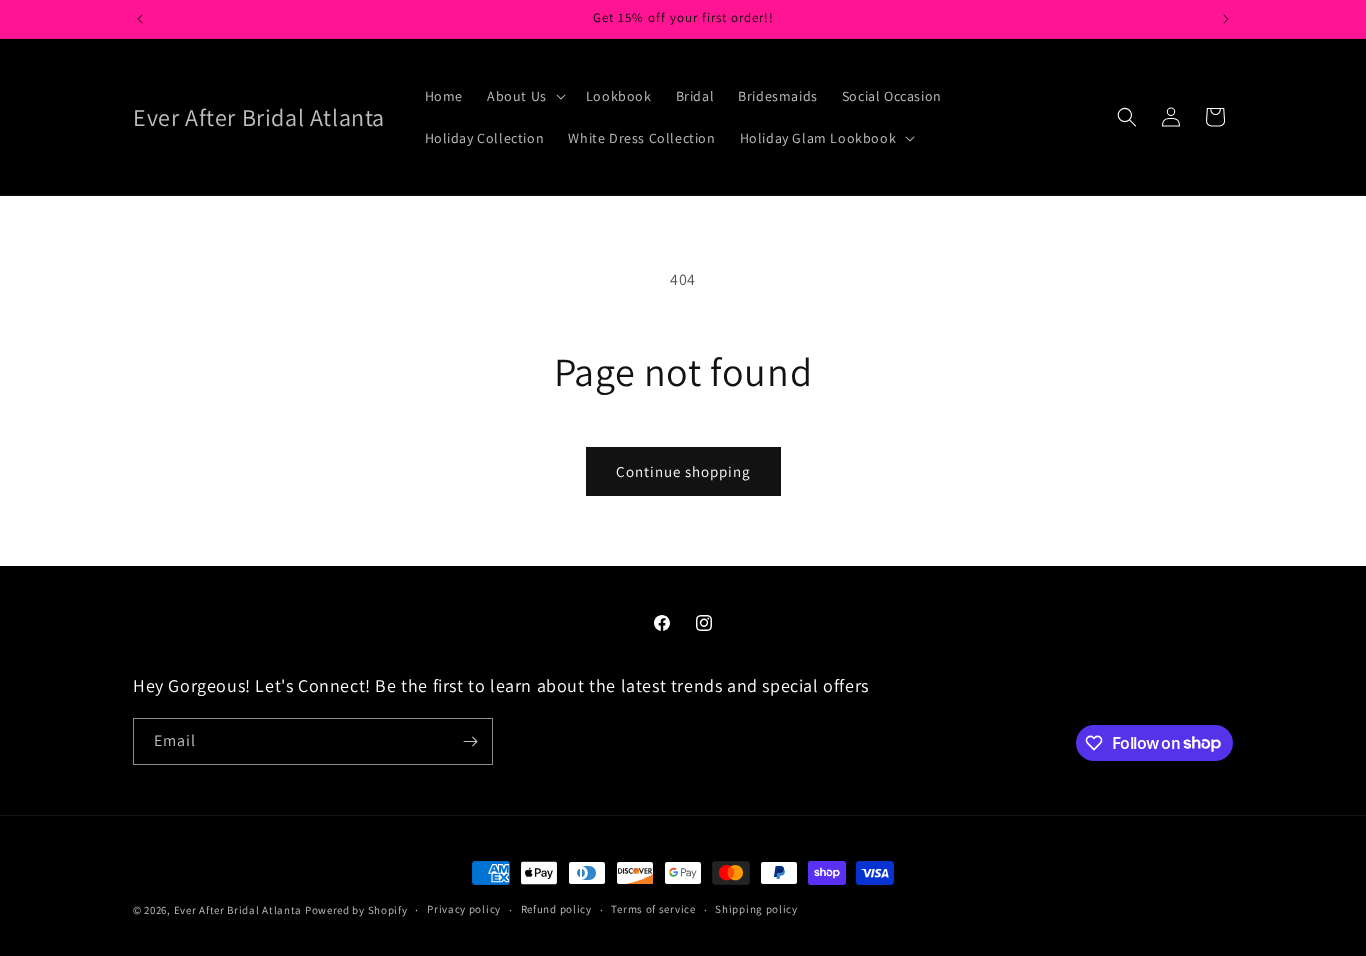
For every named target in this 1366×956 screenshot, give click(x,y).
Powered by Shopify (356, 910)
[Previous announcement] (140, 19)
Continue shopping (683, 471)
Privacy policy (464, 909)
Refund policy (556, 909)
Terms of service (653, 909)
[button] (524, 96)
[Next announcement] (1226, 19)
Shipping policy (756, 909)
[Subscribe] (470, 741)
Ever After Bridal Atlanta (238, 910)
